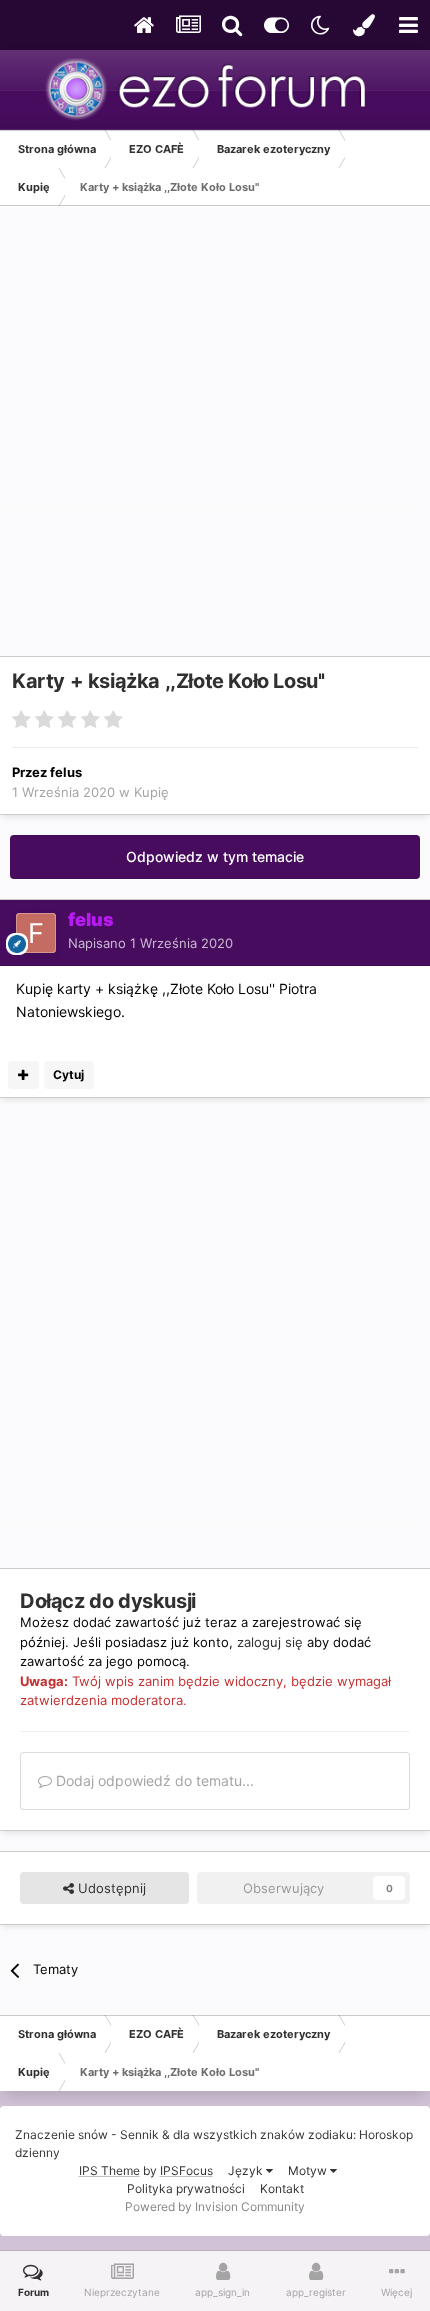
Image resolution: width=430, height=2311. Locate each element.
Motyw (309, 2170)
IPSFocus (186, 2170)
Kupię (151, 792)
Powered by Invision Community (215, 2206)
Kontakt (282, 2188)
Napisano (150, 943)
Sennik (139, 2134)
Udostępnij (110, 1888)
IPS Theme (109, 2170)
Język (247, 2170)
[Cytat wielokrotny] (23, 1075)
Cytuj (68, 1074)
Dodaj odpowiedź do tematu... (153, 1780)
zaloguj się (270, 1642)
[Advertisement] (215, 441)
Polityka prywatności (186, 2188)
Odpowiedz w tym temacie (215, 856)
